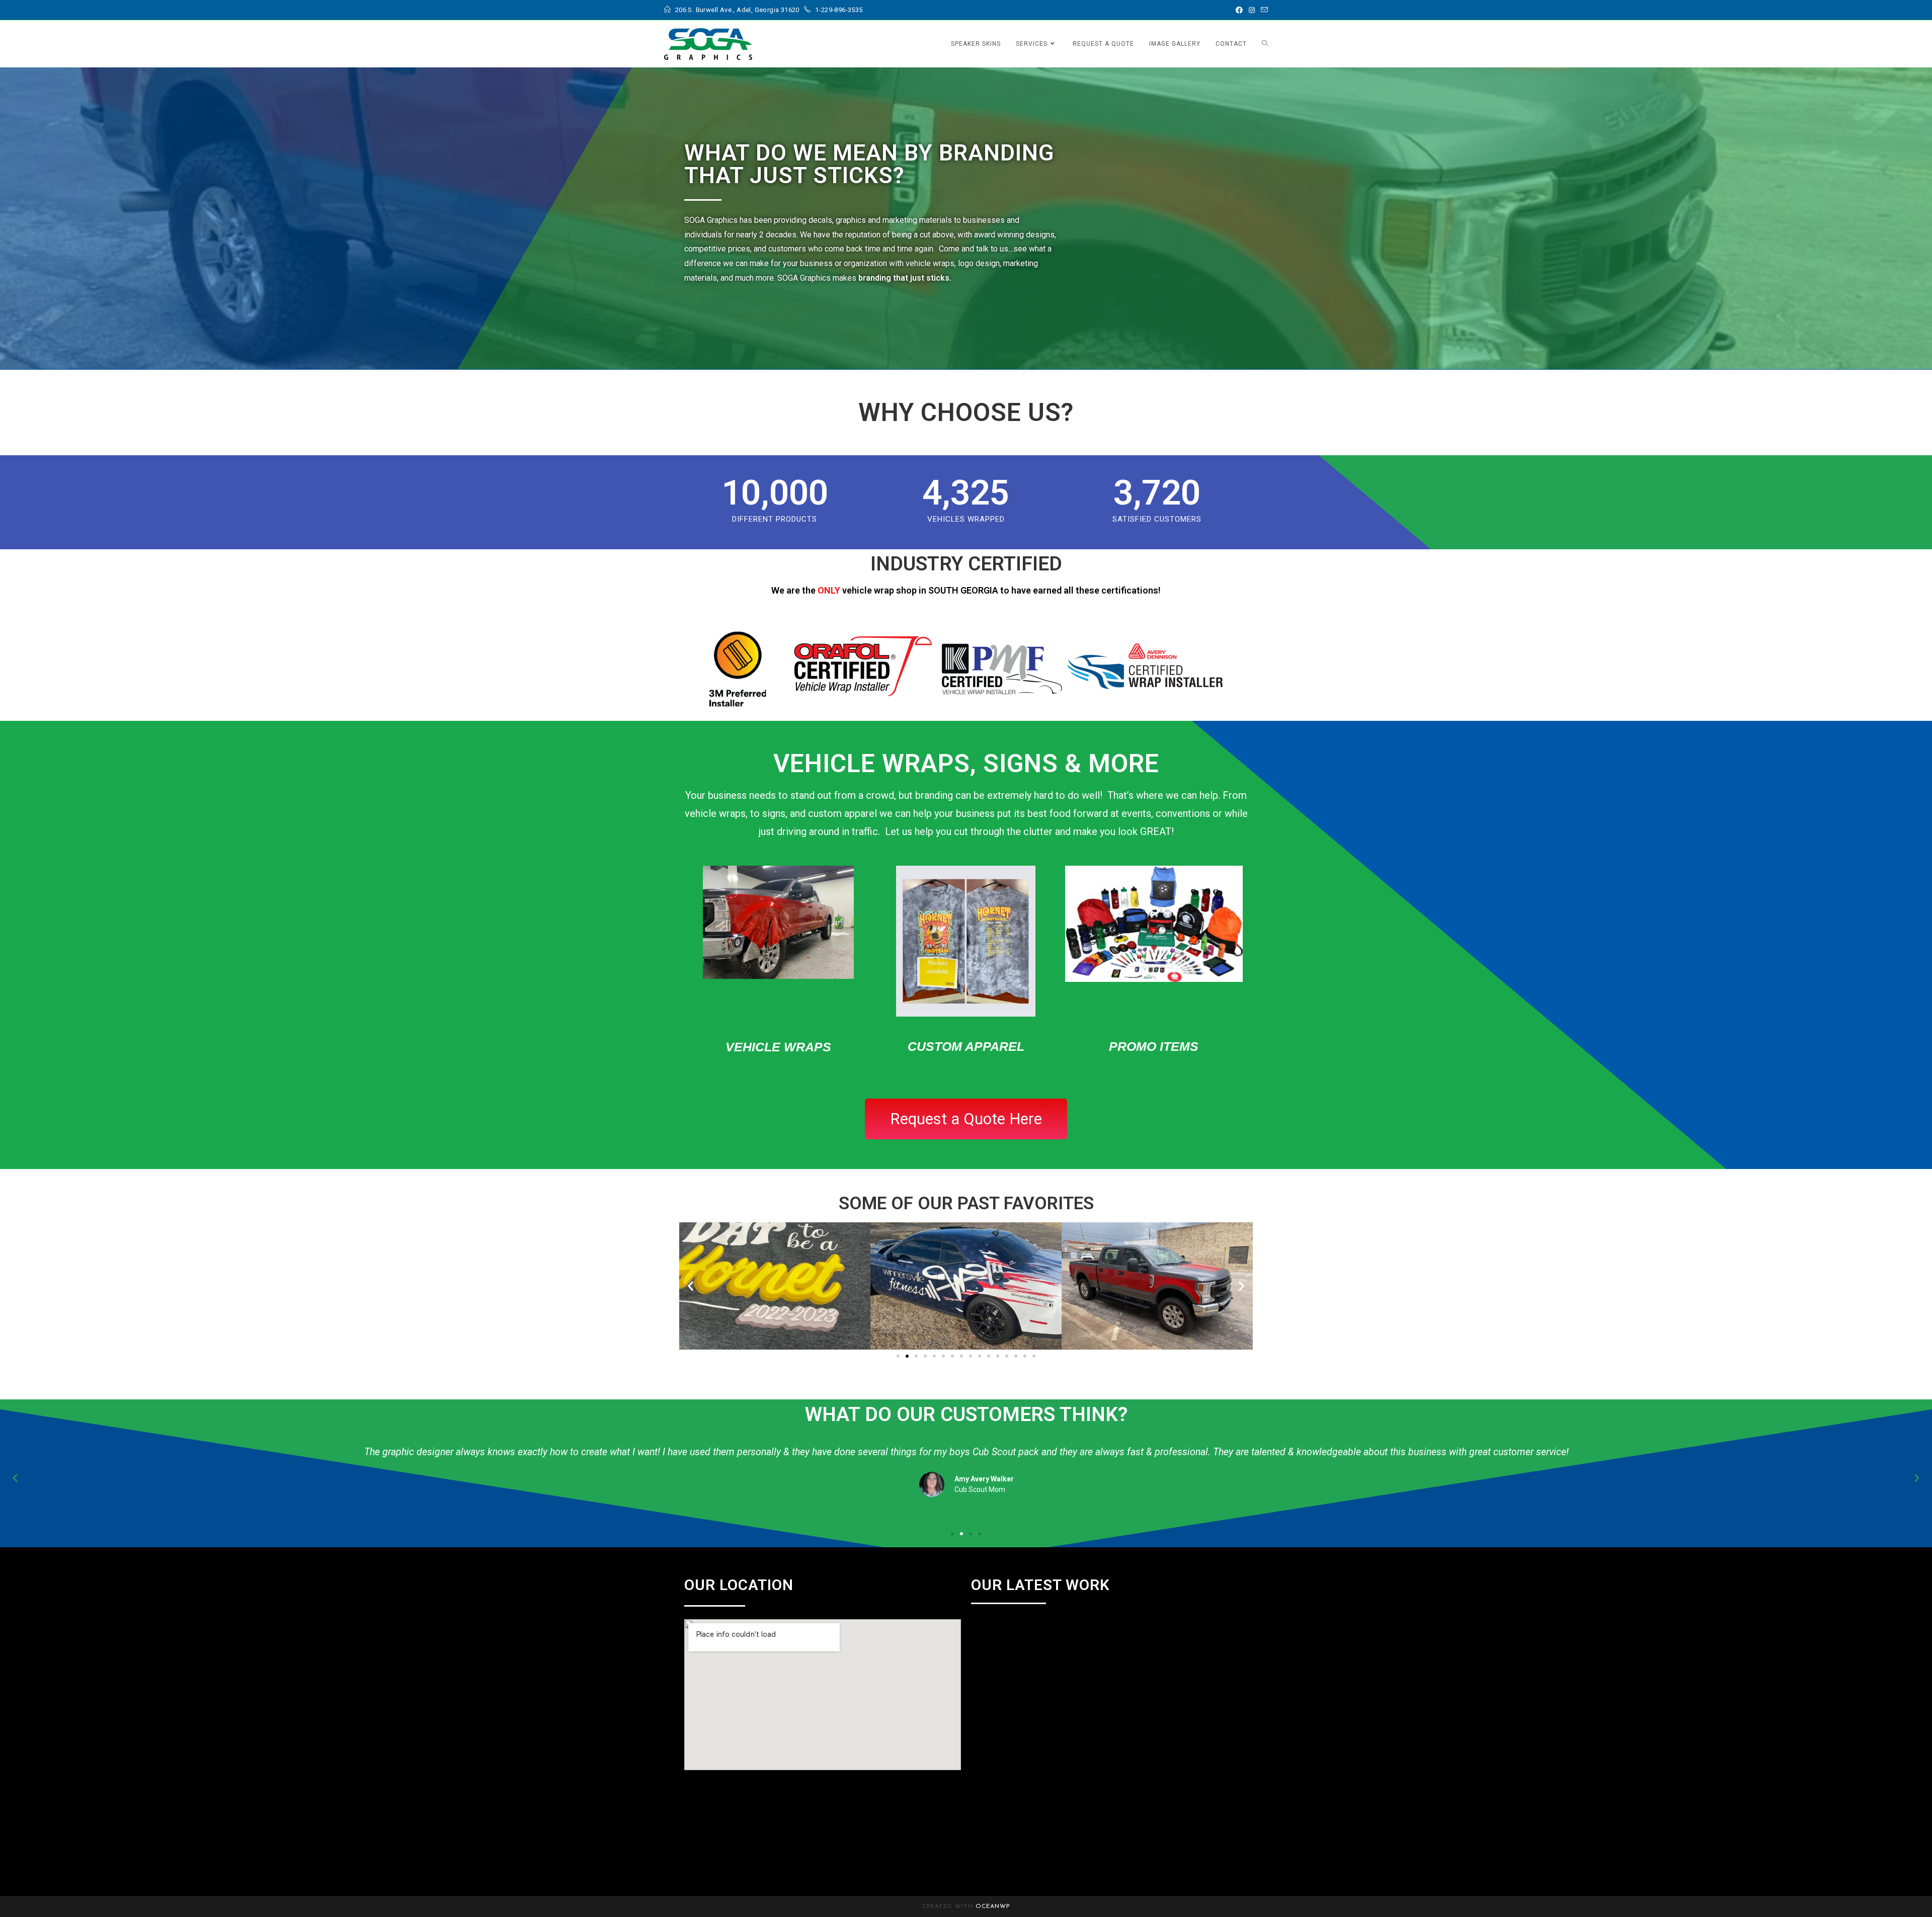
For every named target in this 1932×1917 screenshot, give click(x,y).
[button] (691, 1286)
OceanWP (993, 1906)
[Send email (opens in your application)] (1263, 10)
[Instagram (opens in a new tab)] (1252, 10)
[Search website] (1265, 44)
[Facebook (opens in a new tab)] (1239, 10)
